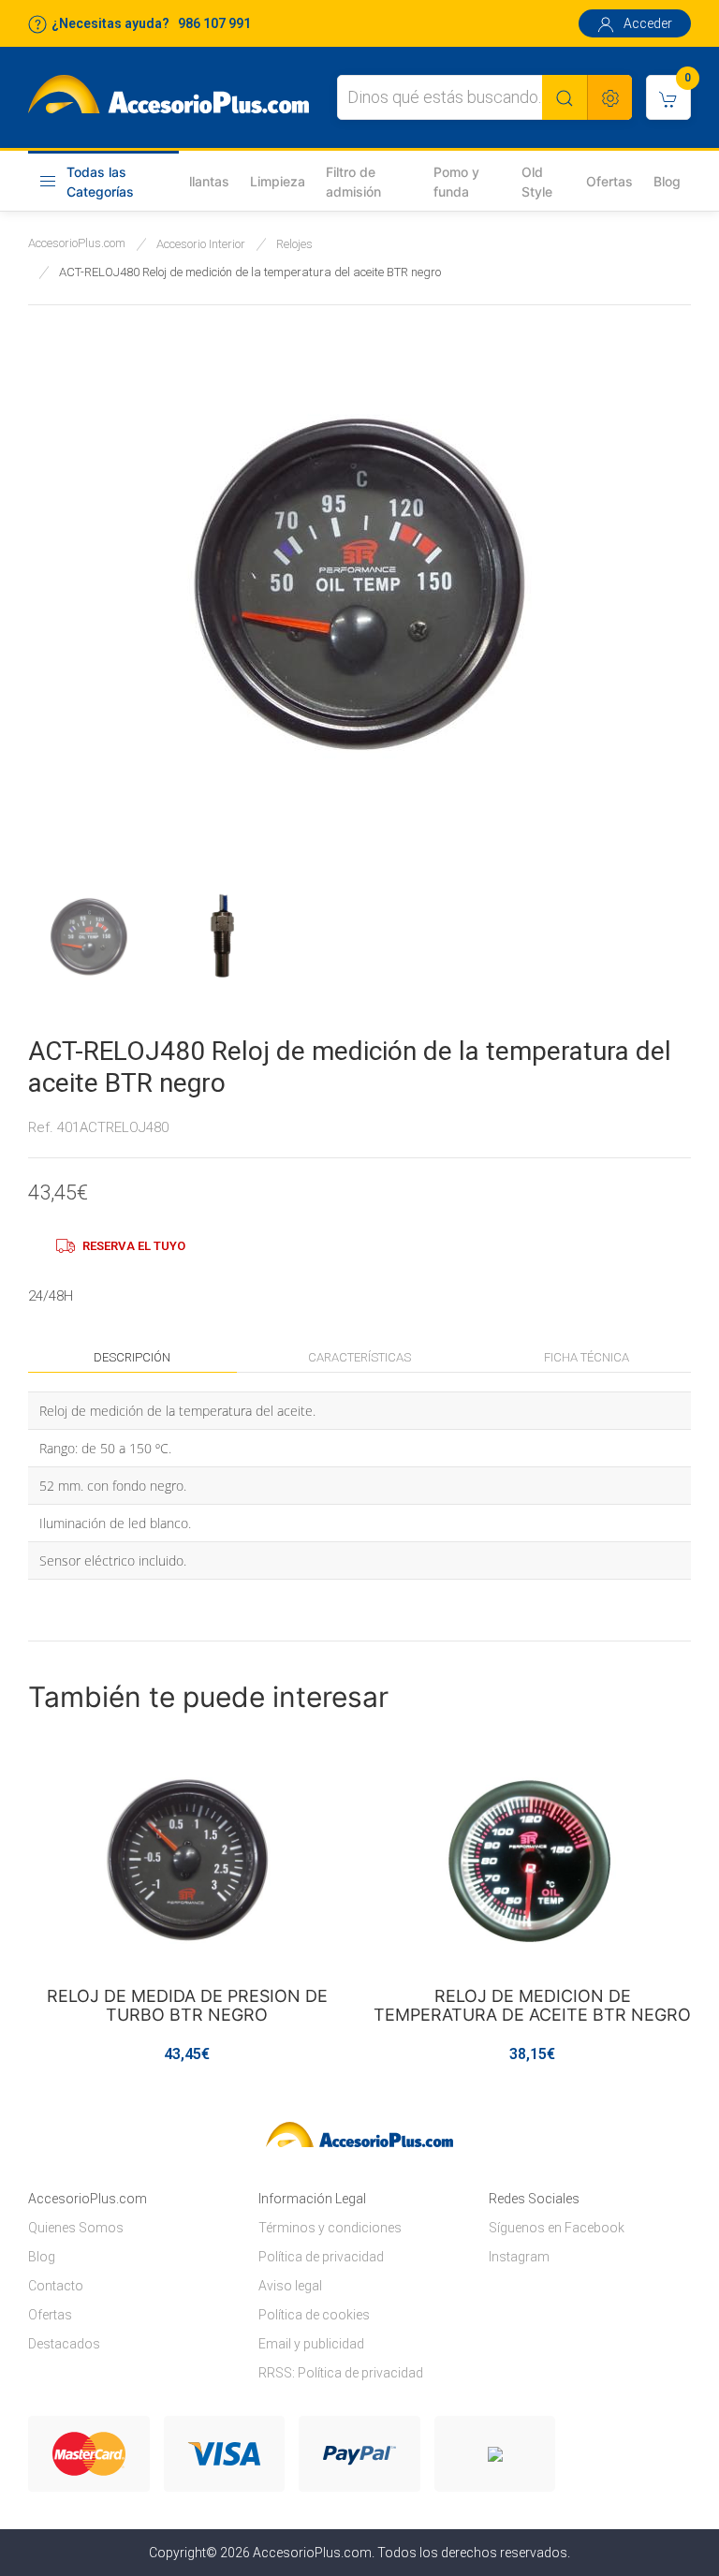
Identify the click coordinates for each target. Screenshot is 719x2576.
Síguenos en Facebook (557, 2228)
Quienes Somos (76, 2228)
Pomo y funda (456, 182)
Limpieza (278, 181)
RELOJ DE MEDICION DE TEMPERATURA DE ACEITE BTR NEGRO (532, 2005)
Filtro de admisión (353, 182)
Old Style (537, 182)
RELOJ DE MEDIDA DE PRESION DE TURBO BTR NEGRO (187, 2005)
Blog (667, 181)
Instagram (519, 2257)
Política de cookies (314, 2315)
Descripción (132, 1357)
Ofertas (609, 181)
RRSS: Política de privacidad (341, 2373)
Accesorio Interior (201, 244)
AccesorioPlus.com (77, 243)
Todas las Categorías (100, 182)
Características (359, 1357)
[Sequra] (495, 2454)
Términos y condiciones (330, 2228)
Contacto (56, 2286)
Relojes (294, 244)
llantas (209, 181)
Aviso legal (290, 2286)
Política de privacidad (321, 2257)
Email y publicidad (311, 2344)
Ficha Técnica (587, 1357)
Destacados (64, 2344)
